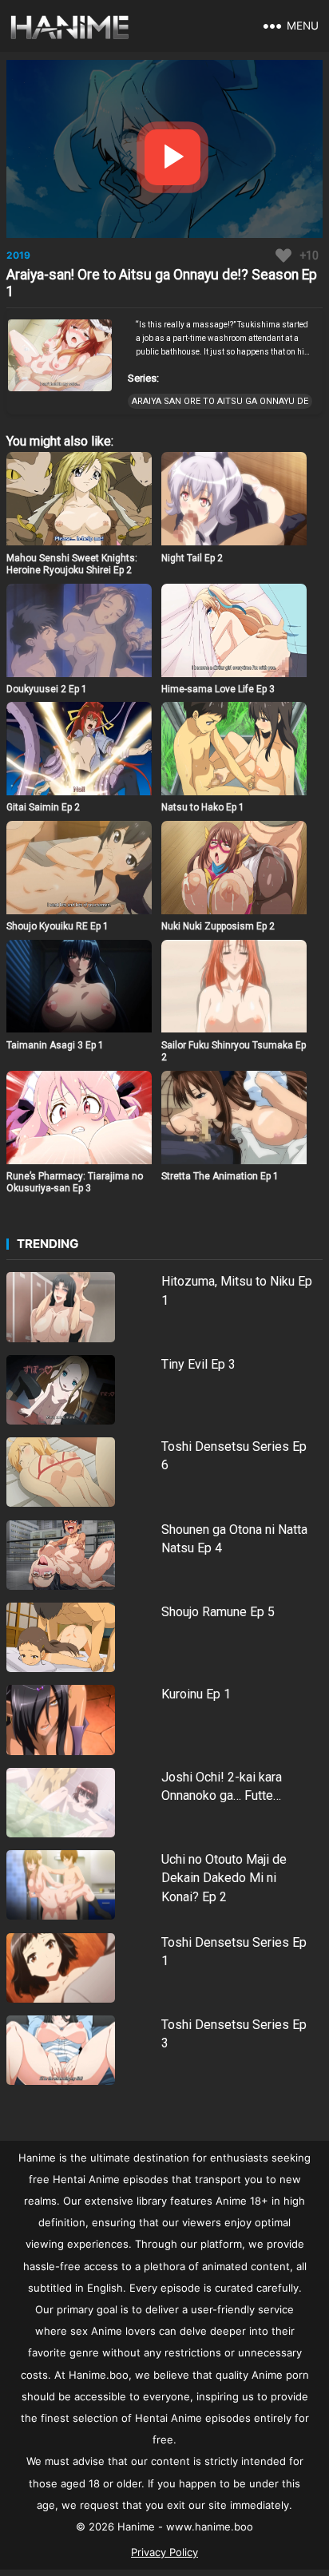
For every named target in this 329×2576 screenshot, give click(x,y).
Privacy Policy (164, 2552)
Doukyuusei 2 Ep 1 (47, 689)
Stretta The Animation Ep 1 (220, 1176)
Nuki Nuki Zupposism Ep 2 (218, 926)
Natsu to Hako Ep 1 (203, 807)
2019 (18, 255)
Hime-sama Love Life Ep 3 (218, 689)
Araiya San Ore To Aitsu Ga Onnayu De (220, 401)
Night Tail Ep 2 (192, 558)
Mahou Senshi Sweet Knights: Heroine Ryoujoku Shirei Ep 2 (72, 565)
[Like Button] (283, 256)
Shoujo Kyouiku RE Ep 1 (57, 926)
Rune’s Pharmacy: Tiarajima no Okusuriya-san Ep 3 (75, 1183)
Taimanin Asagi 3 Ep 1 (55, 1045)
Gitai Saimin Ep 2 (43, 807)
